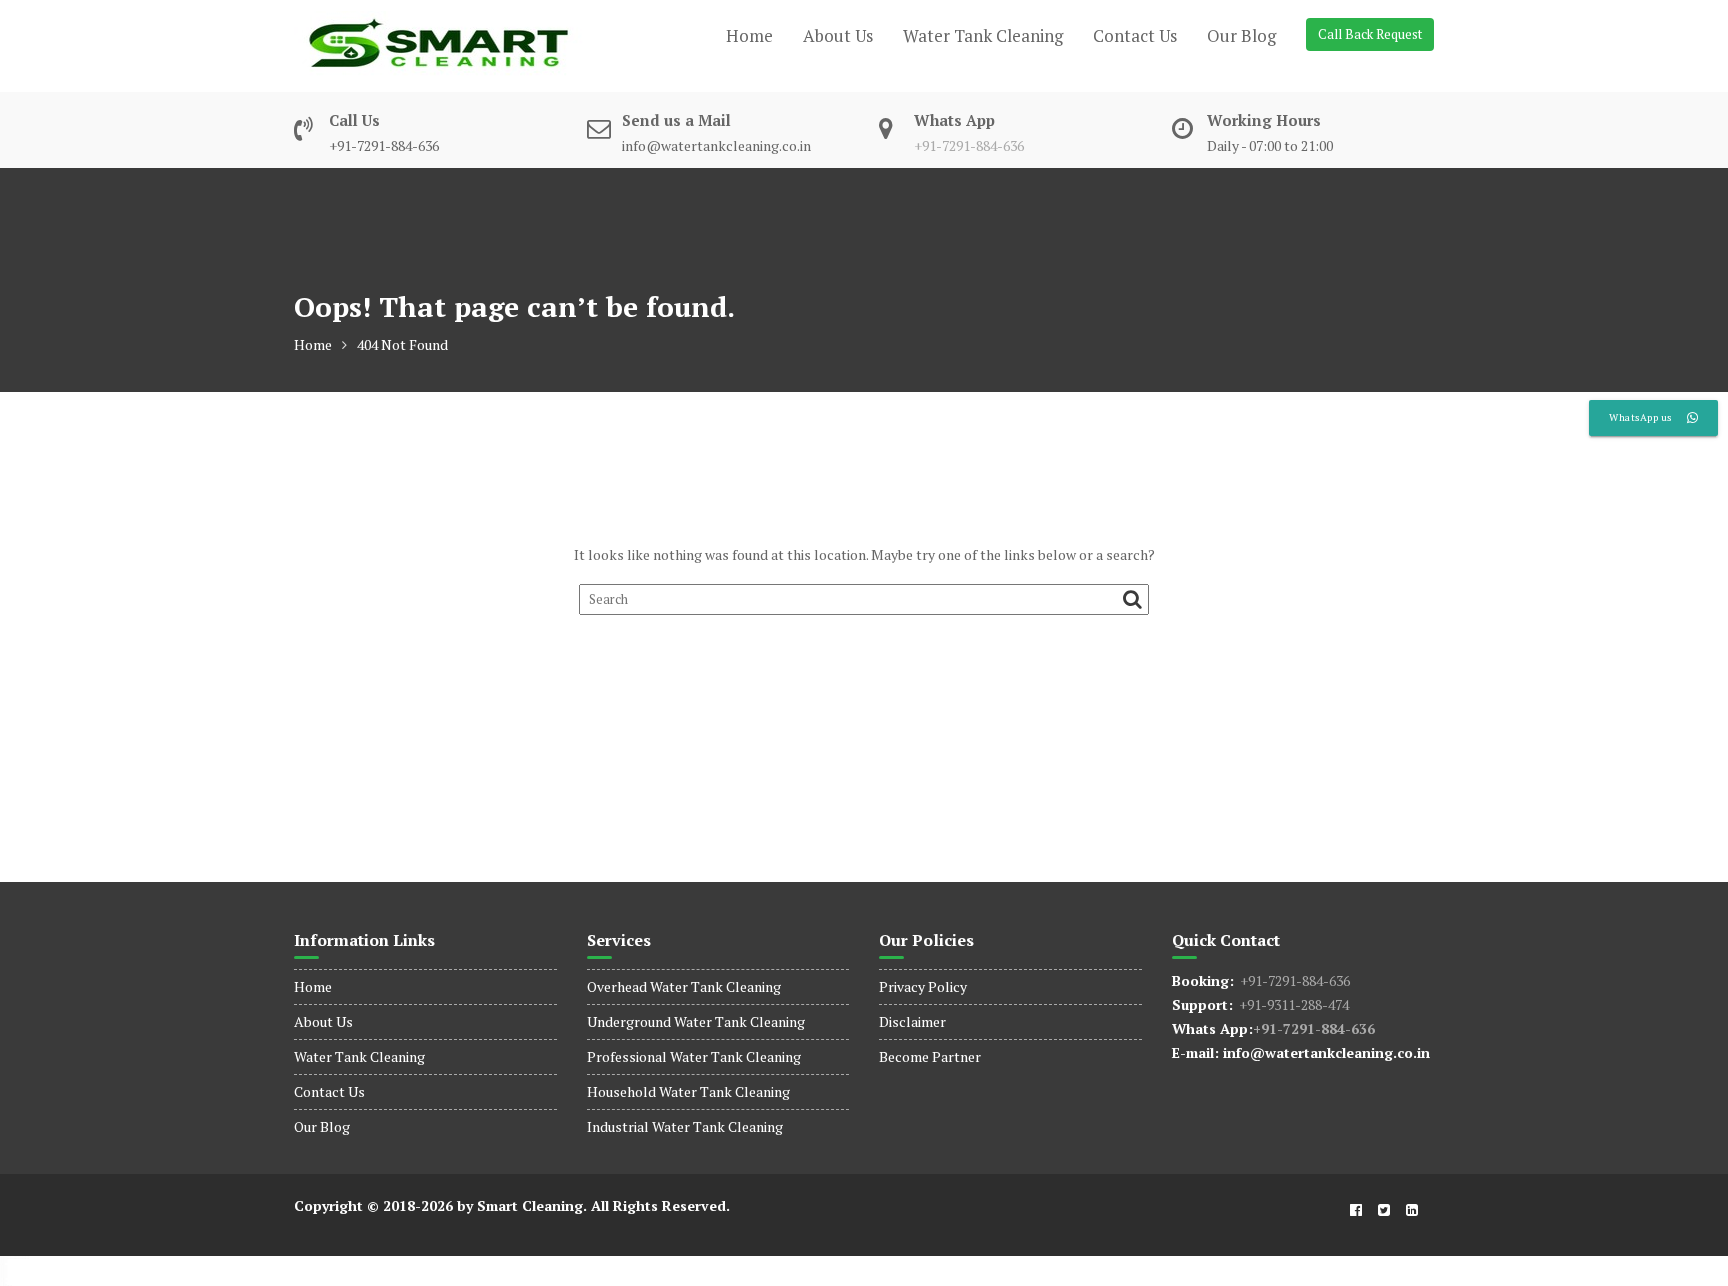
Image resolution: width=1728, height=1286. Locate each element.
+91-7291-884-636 (969, 145)
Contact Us (1135, 35)
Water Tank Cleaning (983, 35)
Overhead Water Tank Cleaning (684, 986)
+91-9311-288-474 (1291, 1004)
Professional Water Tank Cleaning (694, 1056)
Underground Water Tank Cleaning (696, 1021)
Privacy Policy (923, 986)
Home (749, 35)
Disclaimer (912, 1021)
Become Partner (930, 1056)
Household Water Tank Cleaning (688, 1091)
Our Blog (1241, 35)
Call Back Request (1370, 34)
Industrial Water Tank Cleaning (685, 1126)
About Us (838, 35)
